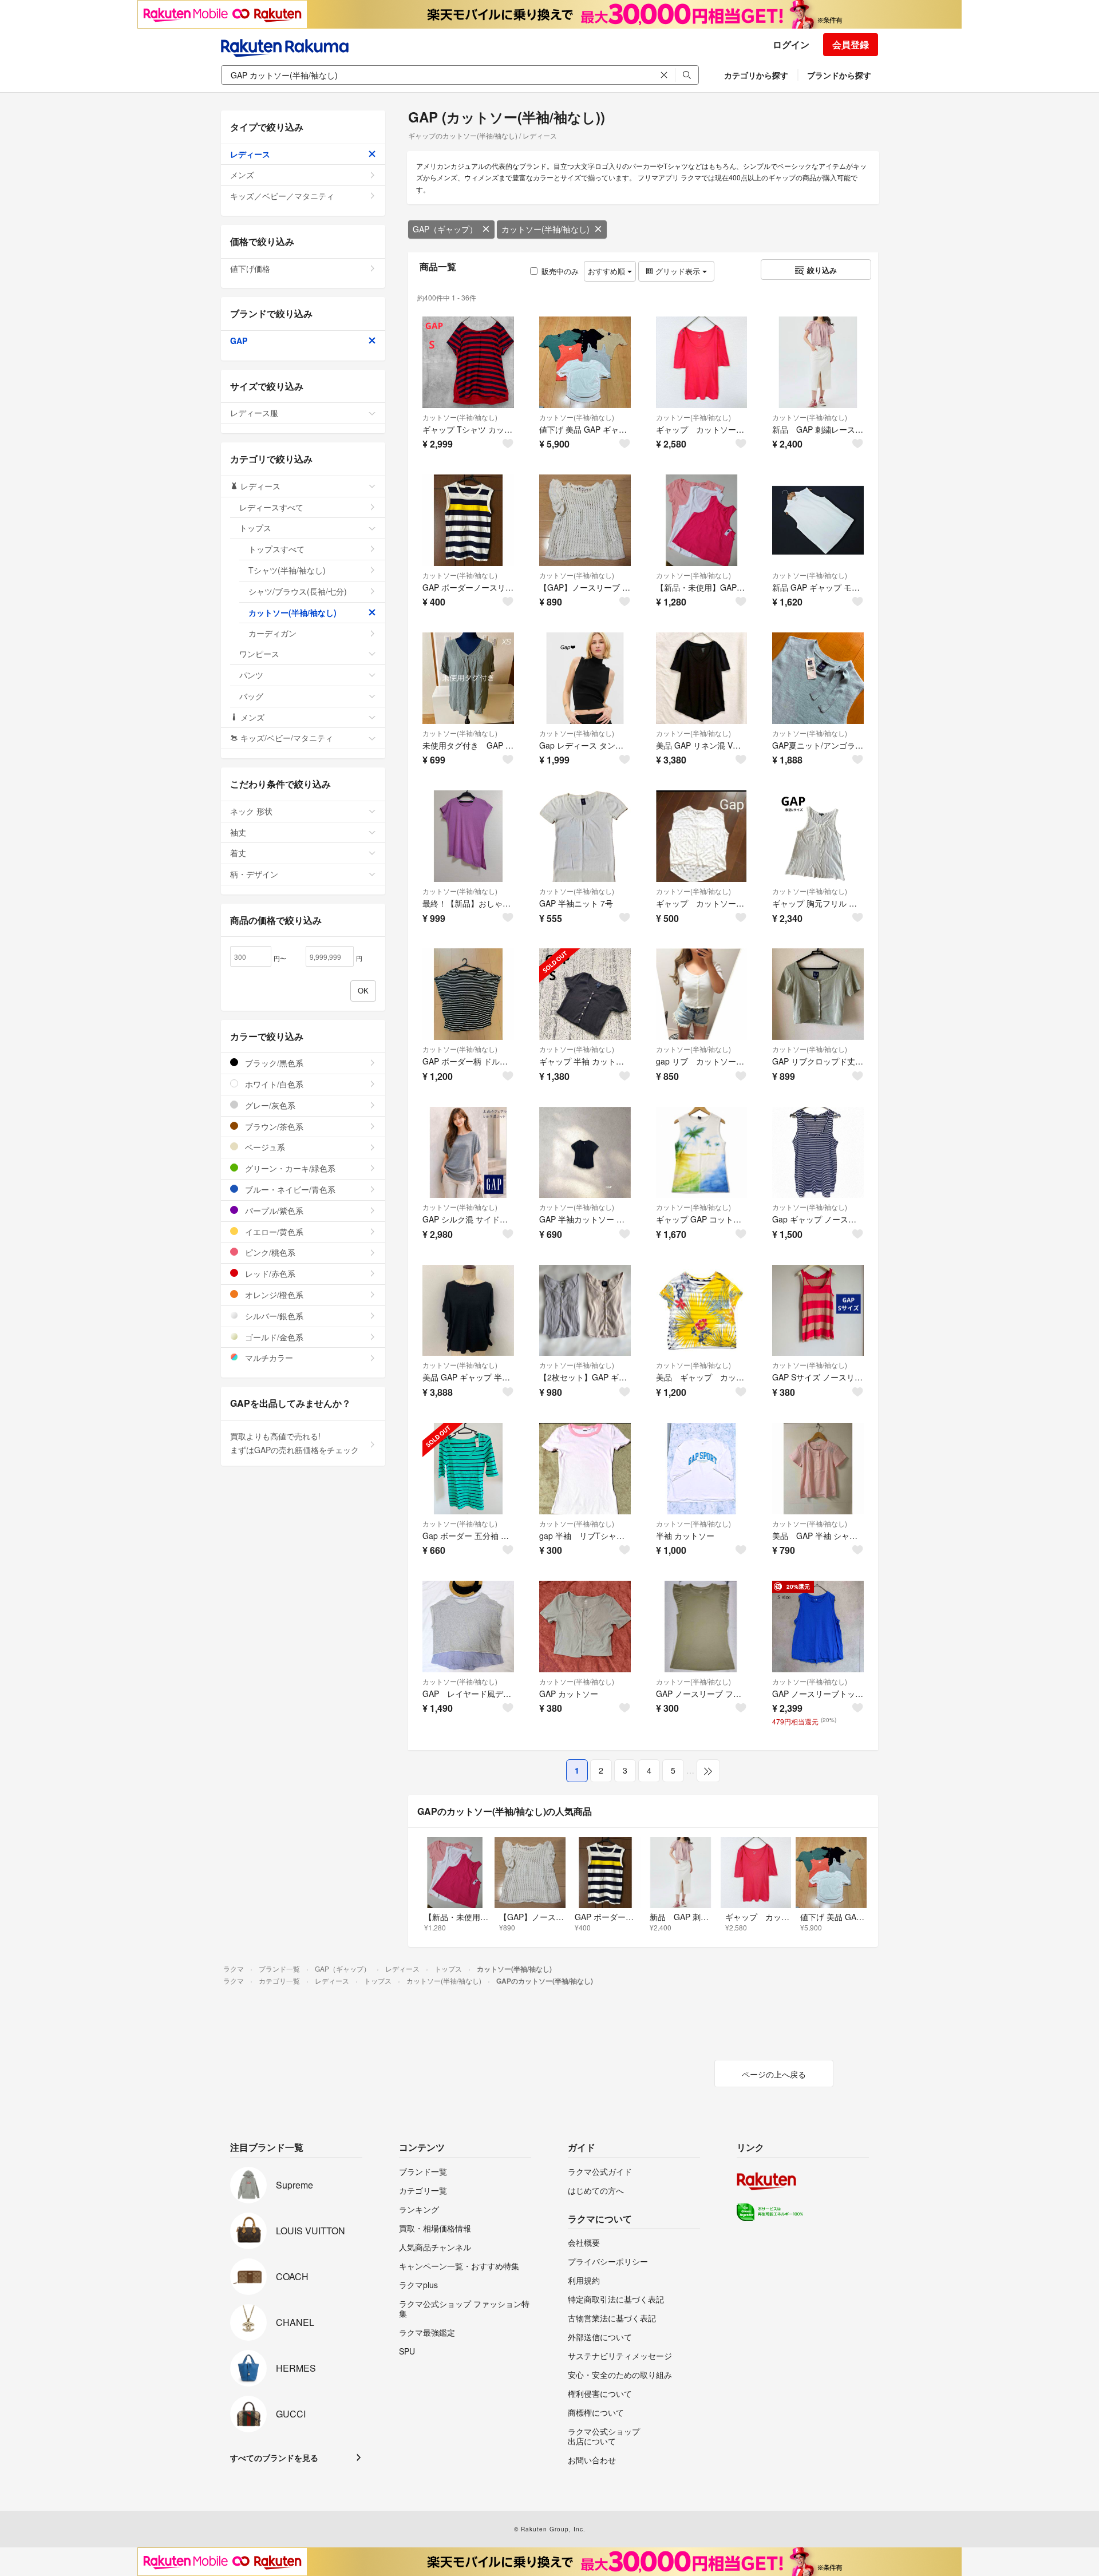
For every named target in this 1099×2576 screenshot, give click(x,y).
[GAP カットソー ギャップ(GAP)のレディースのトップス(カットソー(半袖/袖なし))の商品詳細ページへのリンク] (585, 1627)
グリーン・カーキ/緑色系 (289, 1168)
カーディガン (272, 633)
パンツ (251, 675)
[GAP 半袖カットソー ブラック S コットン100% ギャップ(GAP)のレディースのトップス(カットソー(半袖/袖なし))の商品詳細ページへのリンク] (585, 1153)
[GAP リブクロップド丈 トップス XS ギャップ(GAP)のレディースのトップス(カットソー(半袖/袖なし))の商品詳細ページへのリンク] (818, 994)
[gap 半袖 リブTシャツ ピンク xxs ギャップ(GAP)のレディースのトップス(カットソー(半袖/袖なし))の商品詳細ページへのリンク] (585, 1469)
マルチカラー (268, 1358)
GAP (239, 341)
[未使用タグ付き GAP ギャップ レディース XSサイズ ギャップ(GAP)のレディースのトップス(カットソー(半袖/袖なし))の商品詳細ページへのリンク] (468, 678)
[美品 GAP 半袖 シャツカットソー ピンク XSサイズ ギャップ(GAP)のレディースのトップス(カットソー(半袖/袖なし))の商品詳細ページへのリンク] (818, 1469)
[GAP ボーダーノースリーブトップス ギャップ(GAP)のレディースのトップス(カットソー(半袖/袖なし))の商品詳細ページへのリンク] (468, 520)
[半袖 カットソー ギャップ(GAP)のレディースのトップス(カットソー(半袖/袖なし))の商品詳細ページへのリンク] (702, 1469)
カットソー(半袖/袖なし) (545, 229)
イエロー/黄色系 (273, 1232)
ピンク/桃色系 (269, 1252)
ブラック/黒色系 (273, 1063)
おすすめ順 (608, 271)
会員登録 (851, 44)
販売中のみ (560, 271)
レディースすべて (271, 507)
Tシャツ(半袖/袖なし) (287, 570)
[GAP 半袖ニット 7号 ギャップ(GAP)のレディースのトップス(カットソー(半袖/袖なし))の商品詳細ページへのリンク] (585, 836)
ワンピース (259, 654)
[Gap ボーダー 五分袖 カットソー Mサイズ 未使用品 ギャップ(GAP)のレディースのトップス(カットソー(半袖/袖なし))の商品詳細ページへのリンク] (468, 1469)
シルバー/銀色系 (273, 1316)
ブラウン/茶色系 (273, 1126)
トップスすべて (276, 549)
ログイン (791, 44)
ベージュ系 (264, 1147)
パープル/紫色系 (273, 1210)
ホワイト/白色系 (273, 1084)
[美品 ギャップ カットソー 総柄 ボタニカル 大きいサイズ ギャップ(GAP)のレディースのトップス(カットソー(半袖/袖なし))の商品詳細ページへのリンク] (702, 1311)
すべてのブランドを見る (274, 2458)
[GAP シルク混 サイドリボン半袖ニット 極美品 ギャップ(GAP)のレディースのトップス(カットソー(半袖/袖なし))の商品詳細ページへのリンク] (468, 1153)
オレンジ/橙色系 (273, 1295)
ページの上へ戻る (774, 2074)
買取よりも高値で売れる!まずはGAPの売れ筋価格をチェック (294, 1443)
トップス (255, 528)
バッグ (251, 696)
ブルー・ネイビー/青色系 (289, 1189)
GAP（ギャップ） (445, 229)
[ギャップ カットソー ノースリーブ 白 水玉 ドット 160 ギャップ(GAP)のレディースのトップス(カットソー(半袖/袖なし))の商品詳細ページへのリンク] (702, 836)
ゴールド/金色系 (273, 1337)
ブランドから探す (839, 75)
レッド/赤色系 (269, 1273)
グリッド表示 (678, 271)
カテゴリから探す (756, 75)
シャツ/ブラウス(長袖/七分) (298, 591)
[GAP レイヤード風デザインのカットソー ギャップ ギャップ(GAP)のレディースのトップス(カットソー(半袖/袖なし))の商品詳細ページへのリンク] (468, 1627)
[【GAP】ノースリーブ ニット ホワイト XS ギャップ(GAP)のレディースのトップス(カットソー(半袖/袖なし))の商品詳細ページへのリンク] (585, 520)
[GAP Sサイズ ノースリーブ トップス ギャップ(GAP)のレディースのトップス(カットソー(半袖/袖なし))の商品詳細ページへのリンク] (818, 1311)
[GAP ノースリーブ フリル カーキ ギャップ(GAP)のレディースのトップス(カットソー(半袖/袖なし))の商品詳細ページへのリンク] (702, 1627)
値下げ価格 (250, 268)
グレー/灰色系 (269, 1105)
